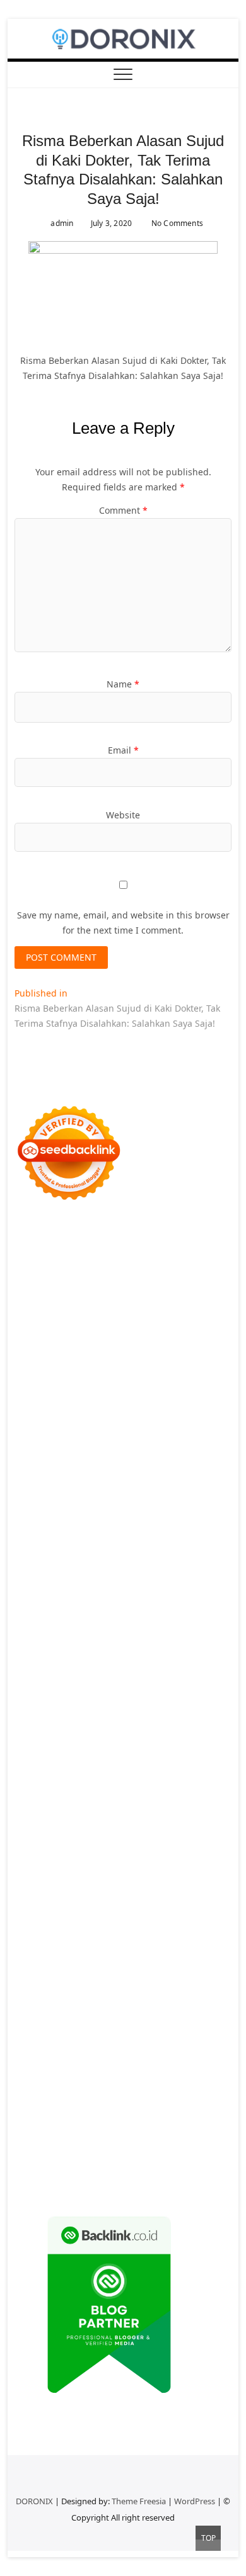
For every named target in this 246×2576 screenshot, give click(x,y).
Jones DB (108, 1799)
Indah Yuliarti (71, 1980)
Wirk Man (108, 1829)
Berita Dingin (102, 2146)
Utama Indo (39, 1451)
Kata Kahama (151, 1361)
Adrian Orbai (126, 1557)
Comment (123, 510)
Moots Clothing (153, 1466)
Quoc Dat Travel (130, 1330)
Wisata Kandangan (55, 1905)
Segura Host (163, 1572)
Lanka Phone (125, 1255)
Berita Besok (145, 1935)
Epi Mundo (97, 1361)
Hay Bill (206, 1754)
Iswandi (183, 1859)
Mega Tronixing (102, 1572)
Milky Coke (37, 1708)
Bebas (176, 2025)
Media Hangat (91, 2177)
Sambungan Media (103, 2131)
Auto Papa (64, 1346)
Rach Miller (38, 1542)
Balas (26, 2025)
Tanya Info (37, 2177)
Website (123, 815)
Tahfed (71, 1829)
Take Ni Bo (177, 1300)
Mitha (157, 1406)
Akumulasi (37, 2010)
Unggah (179, 2071)
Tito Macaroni (187, 1784)
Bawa (103, 2025)
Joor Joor (108, 1633)
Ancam (76, 2010)
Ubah (209, 2071)
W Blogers (84, 1376)
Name (123, 684)
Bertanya (206, 1980)
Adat (121, 1995)
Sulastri (116, 1482)
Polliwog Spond (121, 1270)
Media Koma (90, 1935)
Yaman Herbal (109, 1723)
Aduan (57, 2056)
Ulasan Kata (98, 2086)
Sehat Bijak (161, 1980)
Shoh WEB (156, 1482)
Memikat (206, 2101)
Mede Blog (161, 1602)
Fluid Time (58, 1618)
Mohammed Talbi (51, 1633)
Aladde (55, 1436)
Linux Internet (197, 1769)
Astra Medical (44, 1693)
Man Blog (151, 1829)
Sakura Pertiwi (110, 1965)
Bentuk (98, 2041)
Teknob (109, 1814)
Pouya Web (112, 1602)
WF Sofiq (82, 1512)
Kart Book (146, 1542)
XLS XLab (58, 1723)
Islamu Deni (194, 1376)
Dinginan (34, 2101)
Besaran (117, 2101)
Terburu (132, 2041)
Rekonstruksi (191, 1512)
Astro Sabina (171, 1346)
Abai (143, 1995)
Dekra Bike (91, 1648)
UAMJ (26, 1723)
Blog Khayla (201, 1890)
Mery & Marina (161, 1497)
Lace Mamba (59, 1270)
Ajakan (88, 2056)
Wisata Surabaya (164, 1799)
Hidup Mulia (85, 1527)
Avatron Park (115, 1346)
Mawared (63, 1663)
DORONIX (34, 2501)
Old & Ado (83, 1708)
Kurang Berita (129, 1920)
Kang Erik (191, 1814)
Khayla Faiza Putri (126, 1859)
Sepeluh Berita (117, 2161)
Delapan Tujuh (180, 1240)
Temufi (94, 1587)
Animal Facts (194, 1708)
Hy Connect (149, 1451)
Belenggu (35, 2041)
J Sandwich (142, 1769)
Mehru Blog (39, 1391)
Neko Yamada (148, 1285)
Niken (186, 1829)
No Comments (176, 223)
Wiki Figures (91, 1285)
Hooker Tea (54, 1587)
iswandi (165, 1844)
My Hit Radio (137, 1436)
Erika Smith (180, 1557)
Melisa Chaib (188, 1391)
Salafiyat (199, 1361)
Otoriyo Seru (194, 1693)
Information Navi (50, 1799)
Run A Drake (196, 1738)
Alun (164, 1995)
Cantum (196, 2041)
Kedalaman (161, 2101)
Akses (189, 2056)
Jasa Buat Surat (86, 1466)
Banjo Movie (40, 1754)
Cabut (165, 2041)
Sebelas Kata (144, 1950)
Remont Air (38, 1769)
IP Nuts (149, 1693)
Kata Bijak (121, 1406)
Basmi (209, 2010)
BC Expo (213, 1633)
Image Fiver (39, 1255)
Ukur (60, 2086)
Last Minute (153, 1663)
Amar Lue (179, 1587)
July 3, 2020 (110, 223)
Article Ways (40, 1648)
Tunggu (31, 2086)
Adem (117, 2056)
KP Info (82, 1451)
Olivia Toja (136, 1391)
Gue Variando (136, 1708)
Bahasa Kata (150, 2177)
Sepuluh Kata (43, 2146)
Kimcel (81, 1255)
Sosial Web (197, 1935)
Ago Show (35, 1527)
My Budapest (139, 1738)
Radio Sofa (123, 1844)
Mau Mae (34, 1829)
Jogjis (64, 1421)
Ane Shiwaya (60, 1602)
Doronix (170, 1255)
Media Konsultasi (187, 2161)
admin (61, 223)
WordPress (195, 2501)
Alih (185, 1995)
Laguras (82, 1542)
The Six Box (188, 1678)
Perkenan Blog (163, 2146)
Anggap (31, 2071)
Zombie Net (205, 1482)
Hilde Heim (122, 1315)
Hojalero (109, 1497)
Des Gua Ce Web (50, 1784)
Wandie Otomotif (80, 1890)
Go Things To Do (121, 1784)
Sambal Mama (197, 1436)
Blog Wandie (124, 1905)
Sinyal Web (38, 1935)
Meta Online (72, 1406)
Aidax (111, 1451)
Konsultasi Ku (175, 2131)
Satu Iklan (93, 1950)
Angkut (108, 2010)
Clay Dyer (130, 1754)
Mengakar (153, 2056)
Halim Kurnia (171, 1965)
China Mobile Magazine (164, 1527)
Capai (147, 2071)
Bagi (184, 2010)
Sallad (49, 1512)
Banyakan (77, 2101)
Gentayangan (154, 2086)
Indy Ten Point (131, 1678)
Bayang (56, 2025)
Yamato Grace (137, 1376)
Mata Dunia (67, 1814)
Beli (82, 2025)
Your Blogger (42, 1950)
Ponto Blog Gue (161, 1633)
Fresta (137, 1421)
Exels (112, 1542)
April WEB (173, 1421)
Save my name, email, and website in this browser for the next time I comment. (123, 923)
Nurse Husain (69, 1482)
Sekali (138, 2116)
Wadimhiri (170, 1315)
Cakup (28, 2056)
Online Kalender (151, 1648)
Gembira (33, 2116)
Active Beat (165, 1723)
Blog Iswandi (146, 1890)
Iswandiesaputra (50, 1859)
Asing (138, 2010)
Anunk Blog (71, 1240)
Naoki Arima (90, 1769)
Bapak (198, 2086)
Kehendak (174, 2116)
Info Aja (119, 1980)
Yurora (29, 1406)
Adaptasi (90, 1995)
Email (123, 750)
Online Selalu (202, 1950)
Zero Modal (128, 1300)
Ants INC (213, 1315)
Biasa (69, 2041)
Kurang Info (72, 1920)
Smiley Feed (71, 1557)
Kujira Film (133, 1587)
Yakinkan (72, 2116)
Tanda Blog (60, 2161)
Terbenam (139, 2025)
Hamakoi (33, 1466)
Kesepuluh (37, 2131)
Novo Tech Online (52, 1497)
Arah (162, 2010)
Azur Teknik (122, 1240)
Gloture (184, 1542)
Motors (29, 1240)
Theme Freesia (139, 2501)
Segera (108, 2116)
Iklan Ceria (37, 1376)
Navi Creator (72, 1844)
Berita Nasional (194, 1920)
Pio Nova (136, 1618)
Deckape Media (77, 1738)
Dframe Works (66, 1315)
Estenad (193, 1451)
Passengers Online (54, 1330)
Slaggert (90, 1436)
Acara (57, 1995)
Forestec (170, 1754)
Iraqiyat (99, 1618)
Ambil (208, 1995)
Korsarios (106, 1663)
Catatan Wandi (151, 1874)
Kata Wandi (93, 1874)
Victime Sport (103, 1693)
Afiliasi (28, 1995)
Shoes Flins (181, 1618)
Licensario (77, 1678)
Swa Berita (89, 1391)
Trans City (148, 1814)
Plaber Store (76, 1300)
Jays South (99, 1421)
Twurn (58, 1361)
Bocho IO (88, 1754)
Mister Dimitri (132, 1512)
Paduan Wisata (46, 1965)
